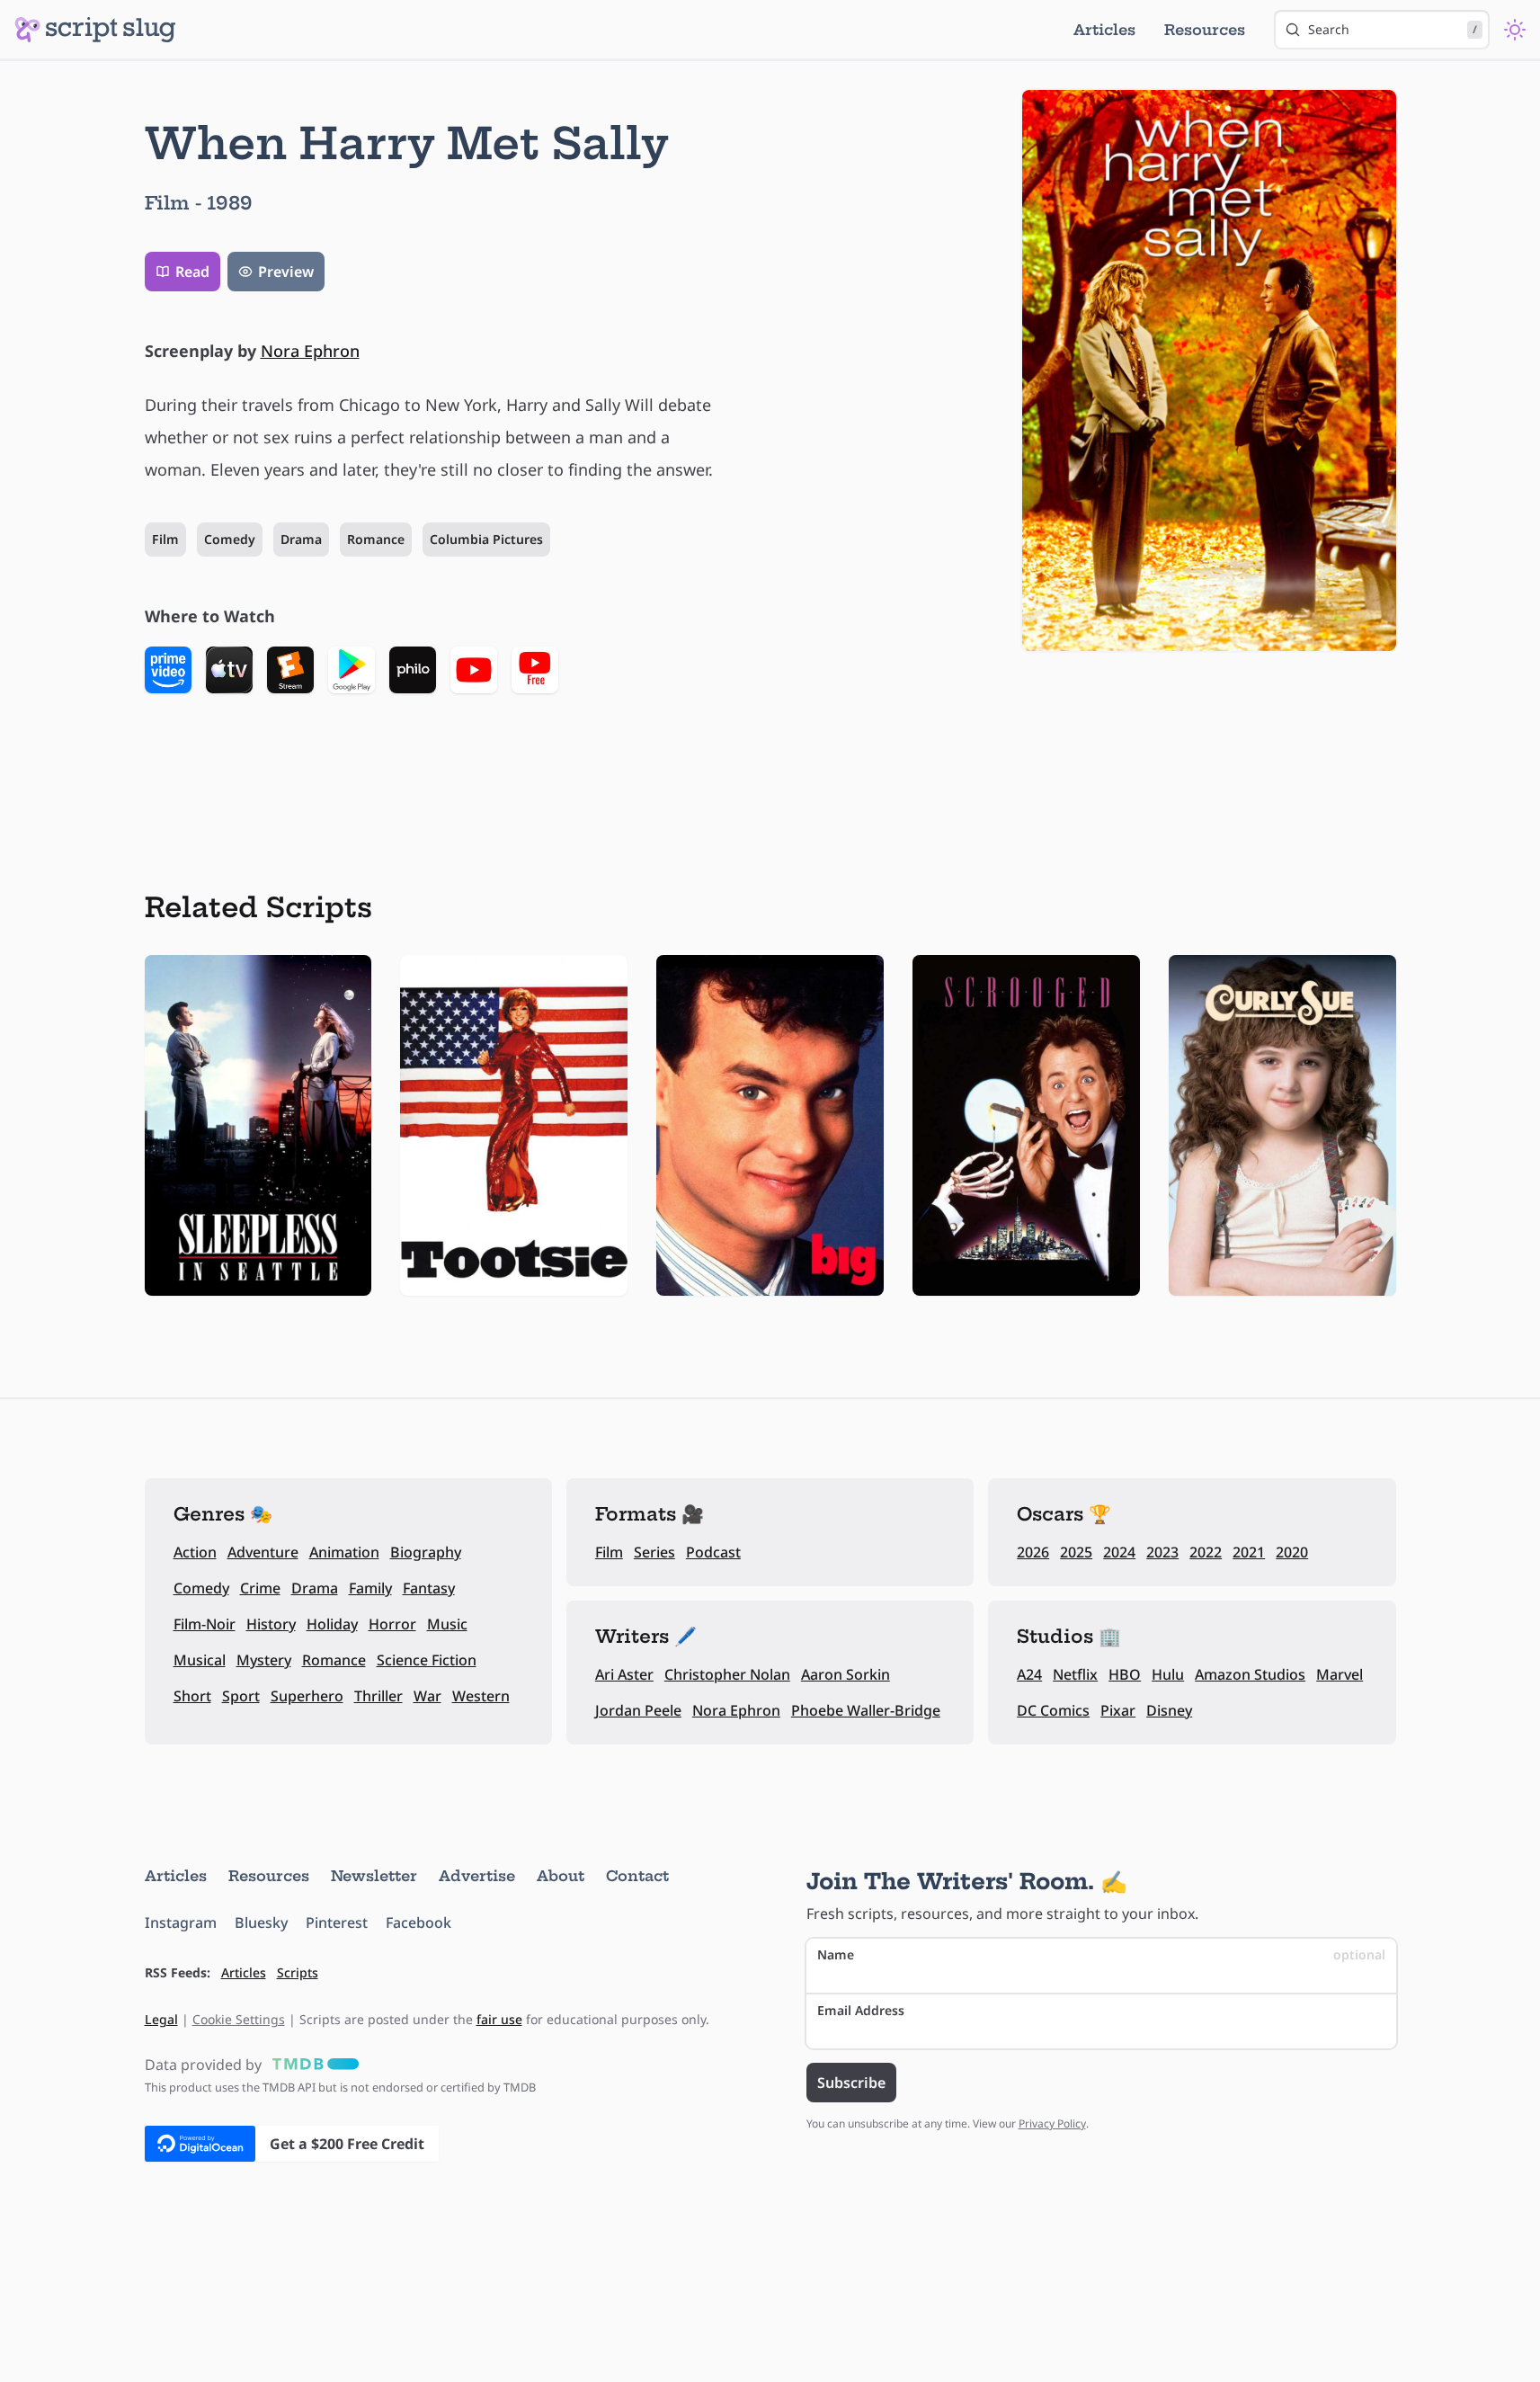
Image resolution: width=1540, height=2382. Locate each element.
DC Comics (1053, 1710)
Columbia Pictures (486, 539)
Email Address (861, 2010)
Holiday (332, 1624)
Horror (392, 1624)
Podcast (713, 1552)
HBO (1125, 1674)
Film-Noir (205, 1624)
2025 (1076, 1552)
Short (192, 1696)
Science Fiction (427, 1660)
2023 (1162, 1552)
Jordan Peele (638, 1710)
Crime (260, 1588)
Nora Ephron (310, 351)
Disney (1169, 1710)
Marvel (1340, 1674)
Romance (376, 539)
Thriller (378, 1696)
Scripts (298, 1972)
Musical (200, 1660)
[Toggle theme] (1515, 30)
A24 (1029, 1674)
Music (447, 1624)
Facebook (418, 1923)
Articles (1104, 30)
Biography (426, 1552)
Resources (1205, 30)
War (427, 1696)
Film (165, 539)
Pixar (1118, 1710)
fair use (499, 2019)
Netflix (1075, 1674)
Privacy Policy (1052, 2123)
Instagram (181, 1923)
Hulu (1168, 1674)
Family (370, 1588)
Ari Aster (624, 1674)
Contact (637, 1876)
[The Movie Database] (312, 2065)
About (561, 1876)
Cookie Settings (239, 2019)
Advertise (477, 1876)
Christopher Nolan (727, 1674)
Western (481, 1696)
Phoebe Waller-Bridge (866, 1710)
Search (1393, 29)
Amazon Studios (1250, 1674)
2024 (1119, 1552)
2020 (1292, 1552)
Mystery (264, 1660)
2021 (1249, 1552)
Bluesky (261, 1923)
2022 (1206, 1552)
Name (1101, 1954)
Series (654, 1552)
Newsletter (374, 1876)
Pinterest (337, 1923)
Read (192, 272)
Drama (301, 539)
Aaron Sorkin (846, 1674)
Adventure (263, 1552)
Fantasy (429, 1588)
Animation (344, 1552)
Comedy (230, 539)
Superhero (307, 1696)
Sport (241, 1696)
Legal (161, 2019)
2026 (1033, 1552)
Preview (286, 272)
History (271, 1624)
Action (195, 1552)
